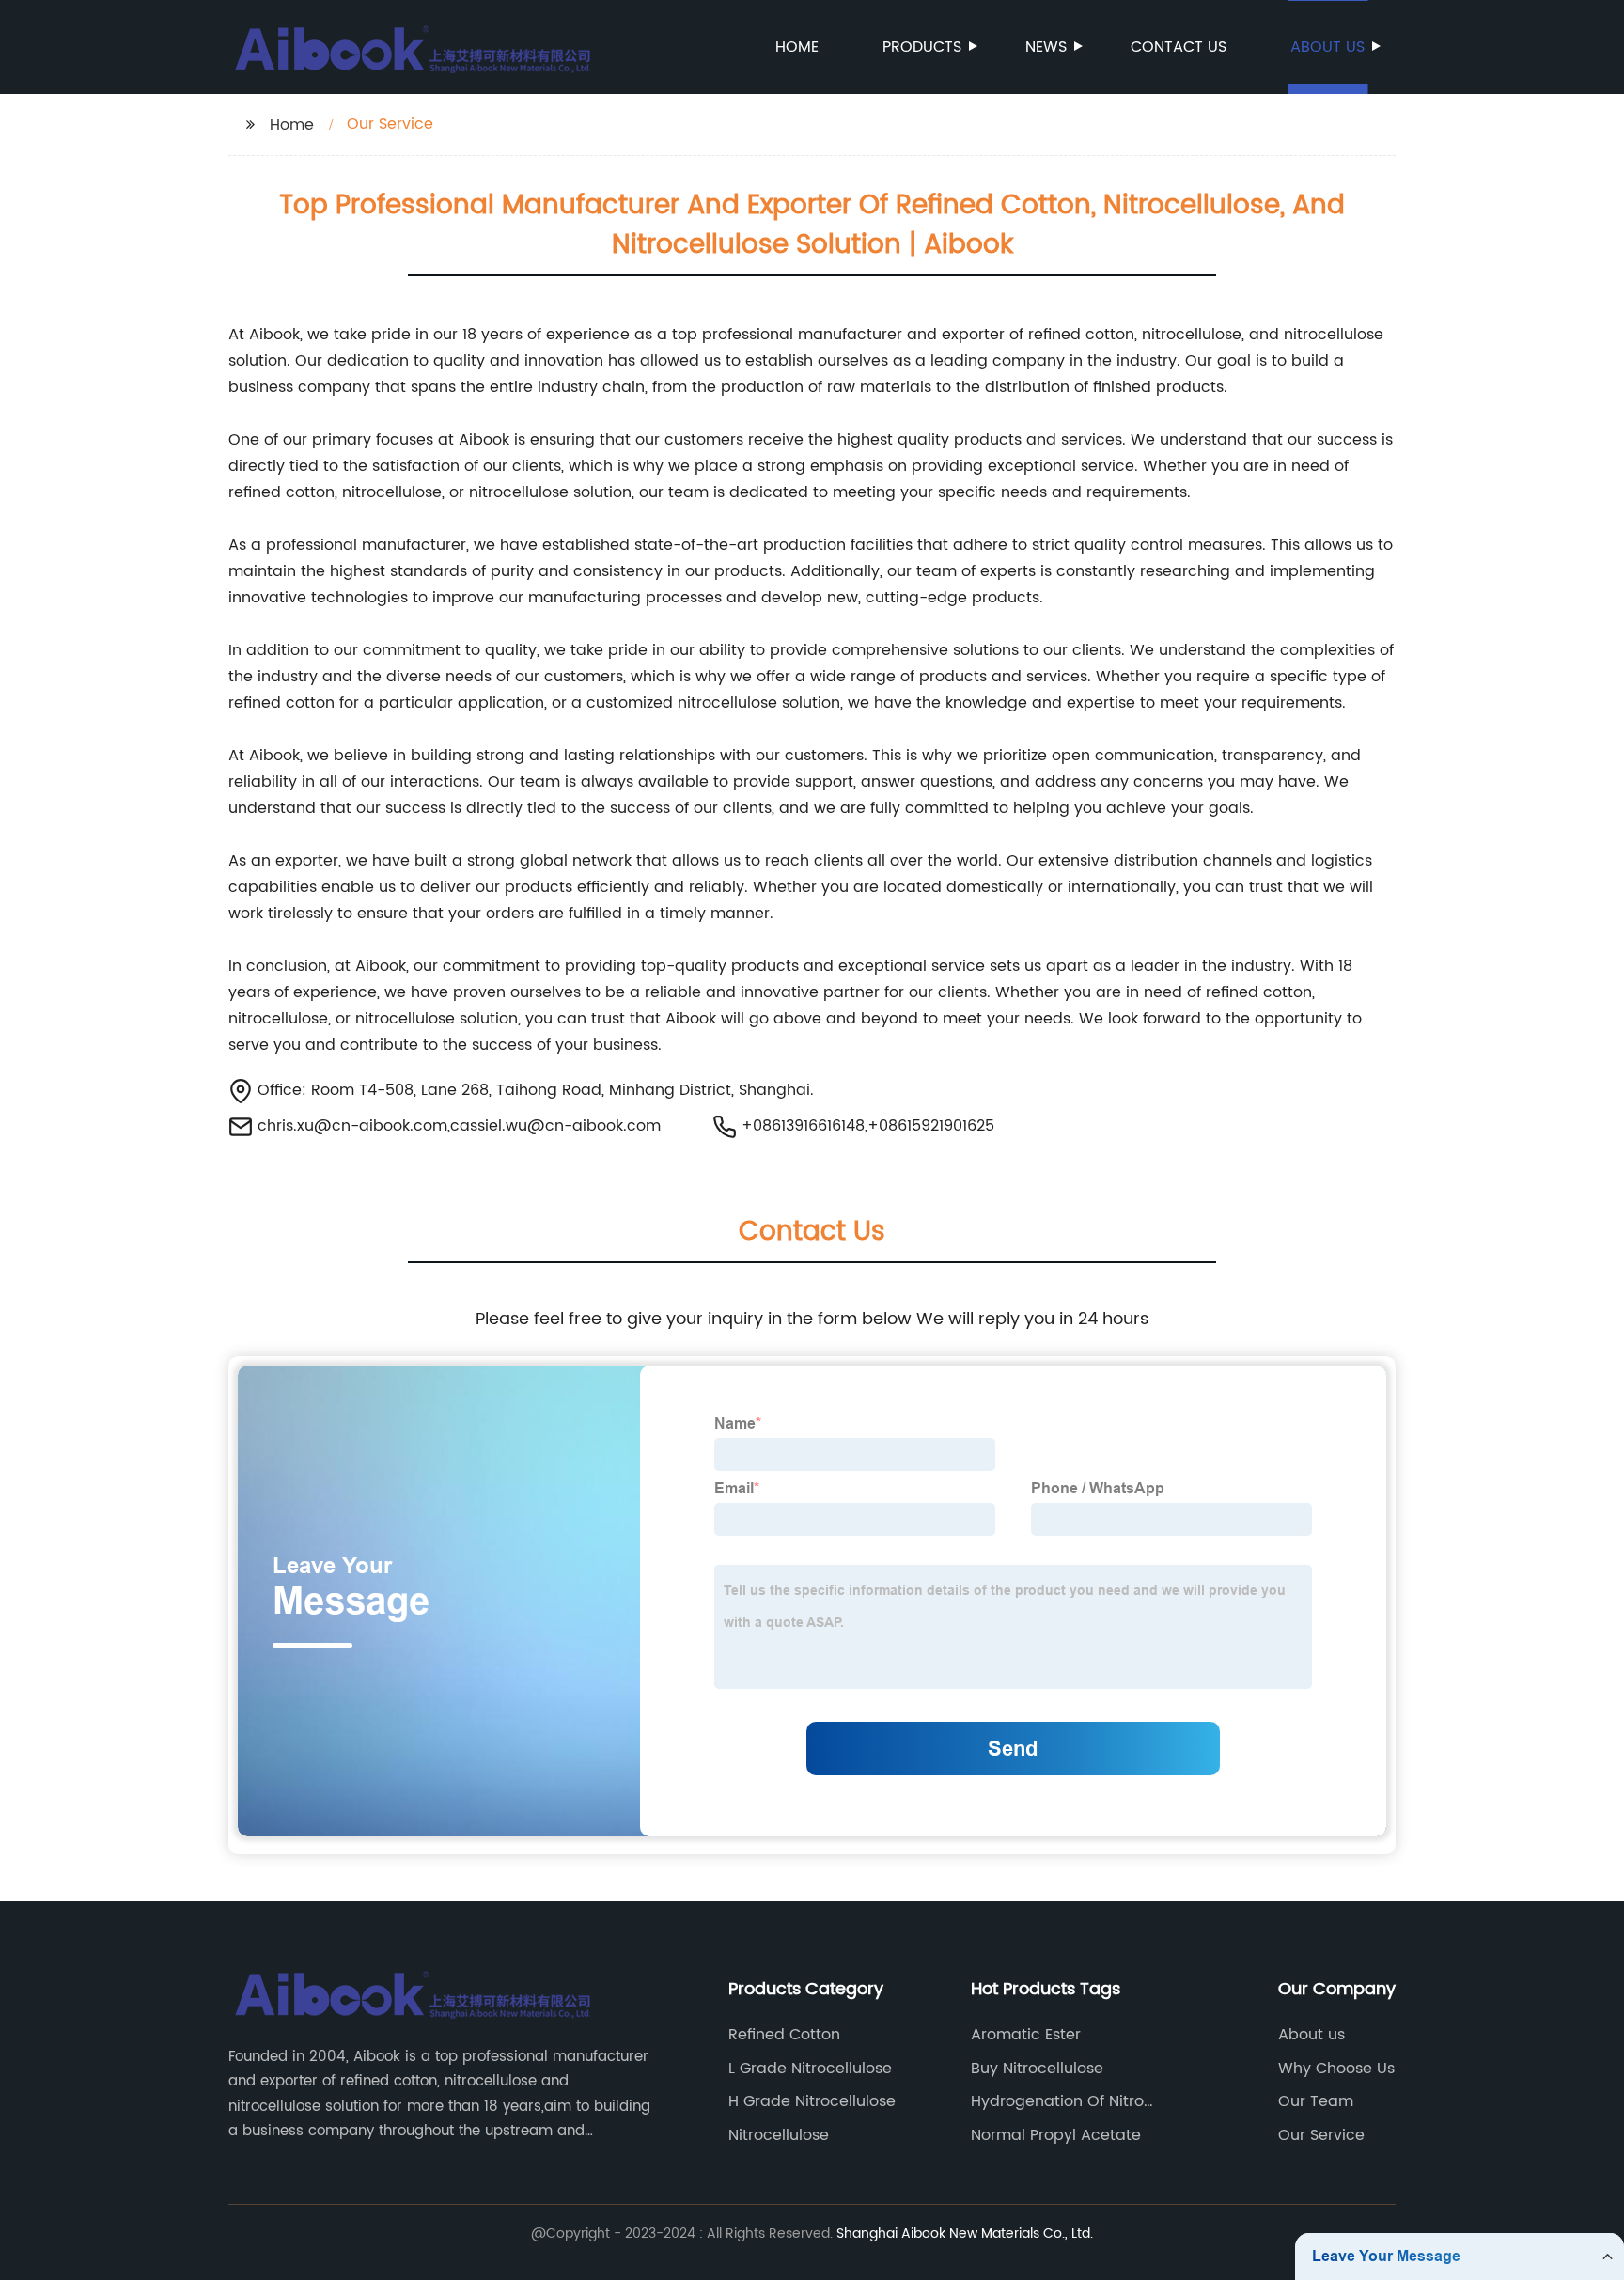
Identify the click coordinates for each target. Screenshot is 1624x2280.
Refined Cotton (784, 2035)
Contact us (1179, 47)
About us (1327, 47)
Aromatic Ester (1026, 2035)
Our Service (1321, 2135)
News (1046, 47)
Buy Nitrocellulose (1037, 2069)
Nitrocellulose (779, 2135)
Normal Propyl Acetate (1056, 2135)
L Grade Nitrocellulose (810, 2069)
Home (797, 47)
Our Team (1316, 2101)
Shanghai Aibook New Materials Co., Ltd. (965, 2233)
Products (922, 47)
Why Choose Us (1336, 2069)
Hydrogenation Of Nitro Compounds (1057, 2101)
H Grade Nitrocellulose (812, 2101)
